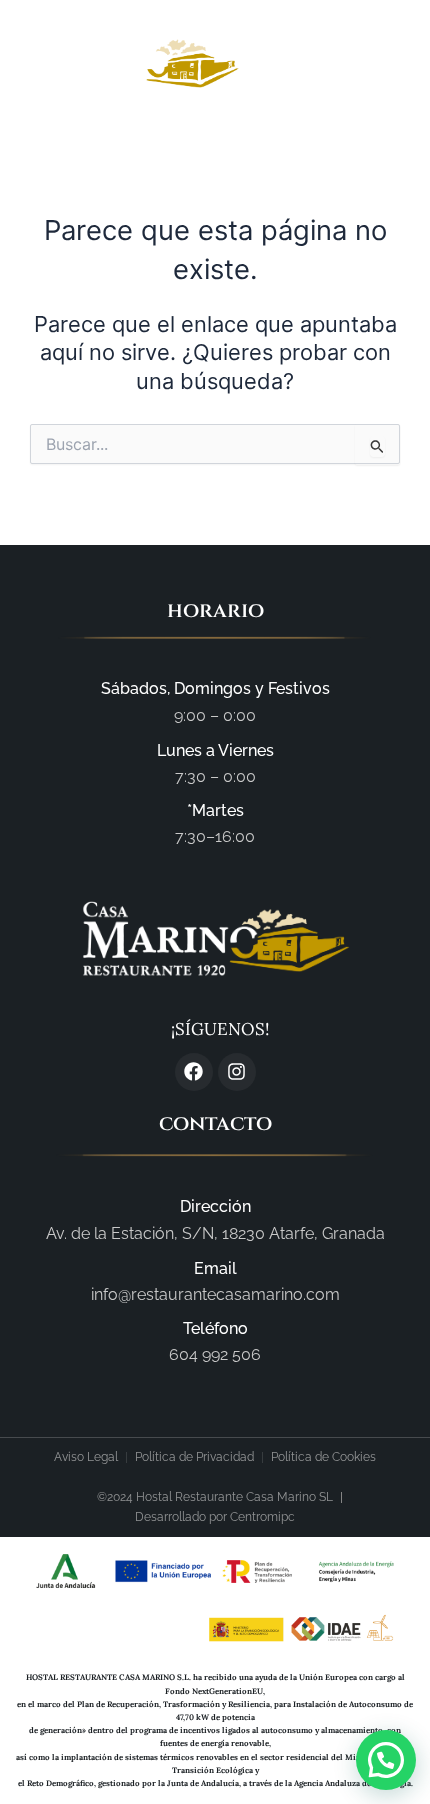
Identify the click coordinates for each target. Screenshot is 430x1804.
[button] (365, 65)
